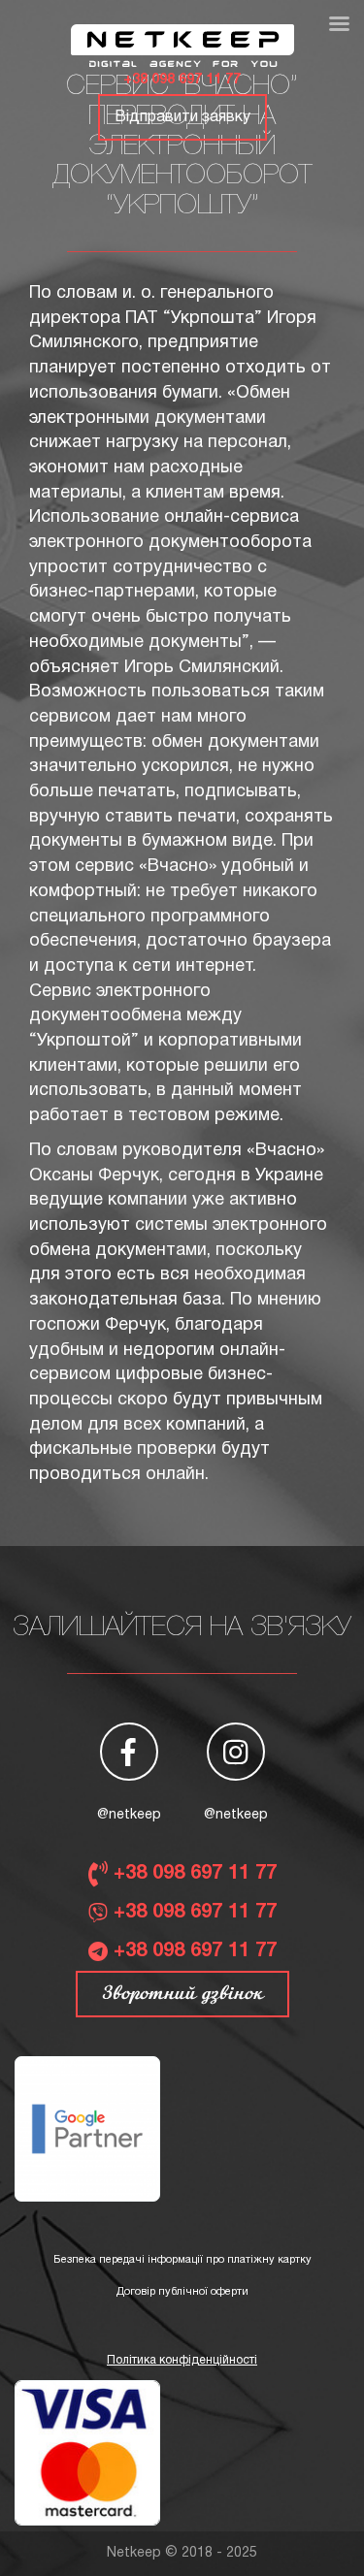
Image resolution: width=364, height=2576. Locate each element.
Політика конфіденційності (182, 2360)
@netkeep (129, 1815)
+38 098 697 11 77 (182, 80)
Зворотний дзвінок (182, 1993)
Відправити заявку (182, 117)
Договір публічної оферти (182, 2292)
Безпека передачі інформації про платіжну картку (182, 2260)
